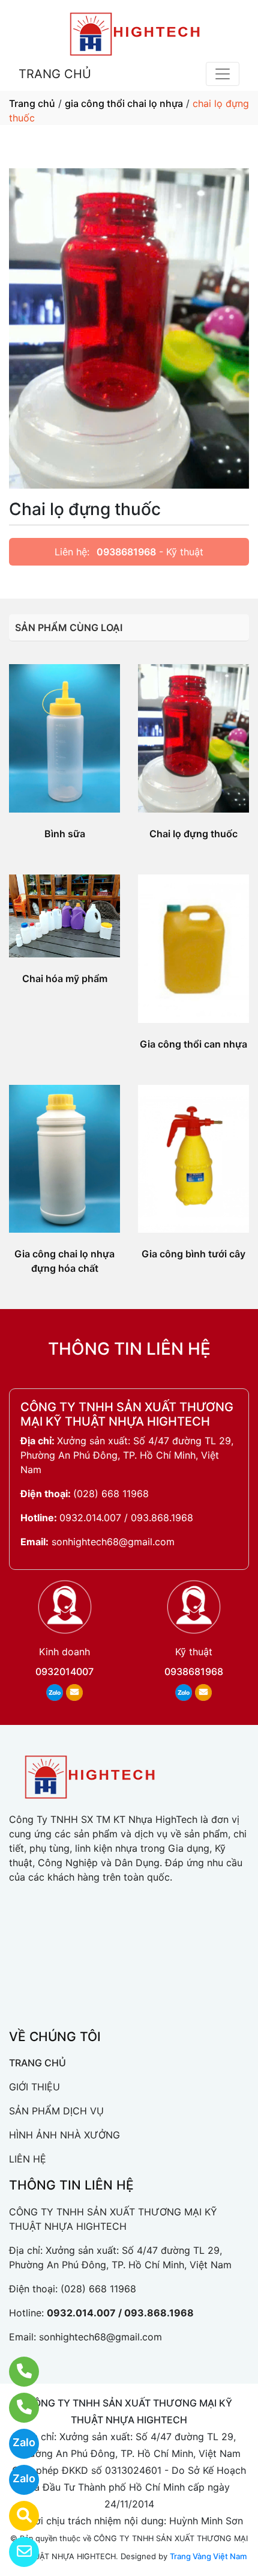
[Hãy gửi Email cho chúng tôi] (16, 2552)
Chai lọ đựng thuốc (193, 834)
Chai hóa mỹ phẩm (65, 978)
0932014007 (64, 1671)
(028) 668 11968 (111, 1494)
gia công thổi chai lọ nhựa (124, 103)
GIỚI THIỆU (34, 2087)
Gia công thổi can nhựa (193, 1044)
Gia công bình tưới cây (193, 1254)
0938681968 (126, 552)
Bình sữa (65, 834)
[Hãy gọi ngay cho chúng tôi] (16, 2408)
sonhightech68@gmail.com (113, 1542)
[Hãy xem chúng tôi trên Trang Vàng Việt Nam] (16, 2516)
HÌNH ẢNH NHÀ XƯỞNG (64, 2135)
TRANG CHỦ (55, 74)
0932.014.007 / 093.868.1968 (126, 1518)
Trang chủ (32, 103)
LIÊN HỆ (28, 2159)
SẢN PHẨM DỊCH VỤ (56, 2111)
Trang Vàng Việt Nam (208, 2556)
